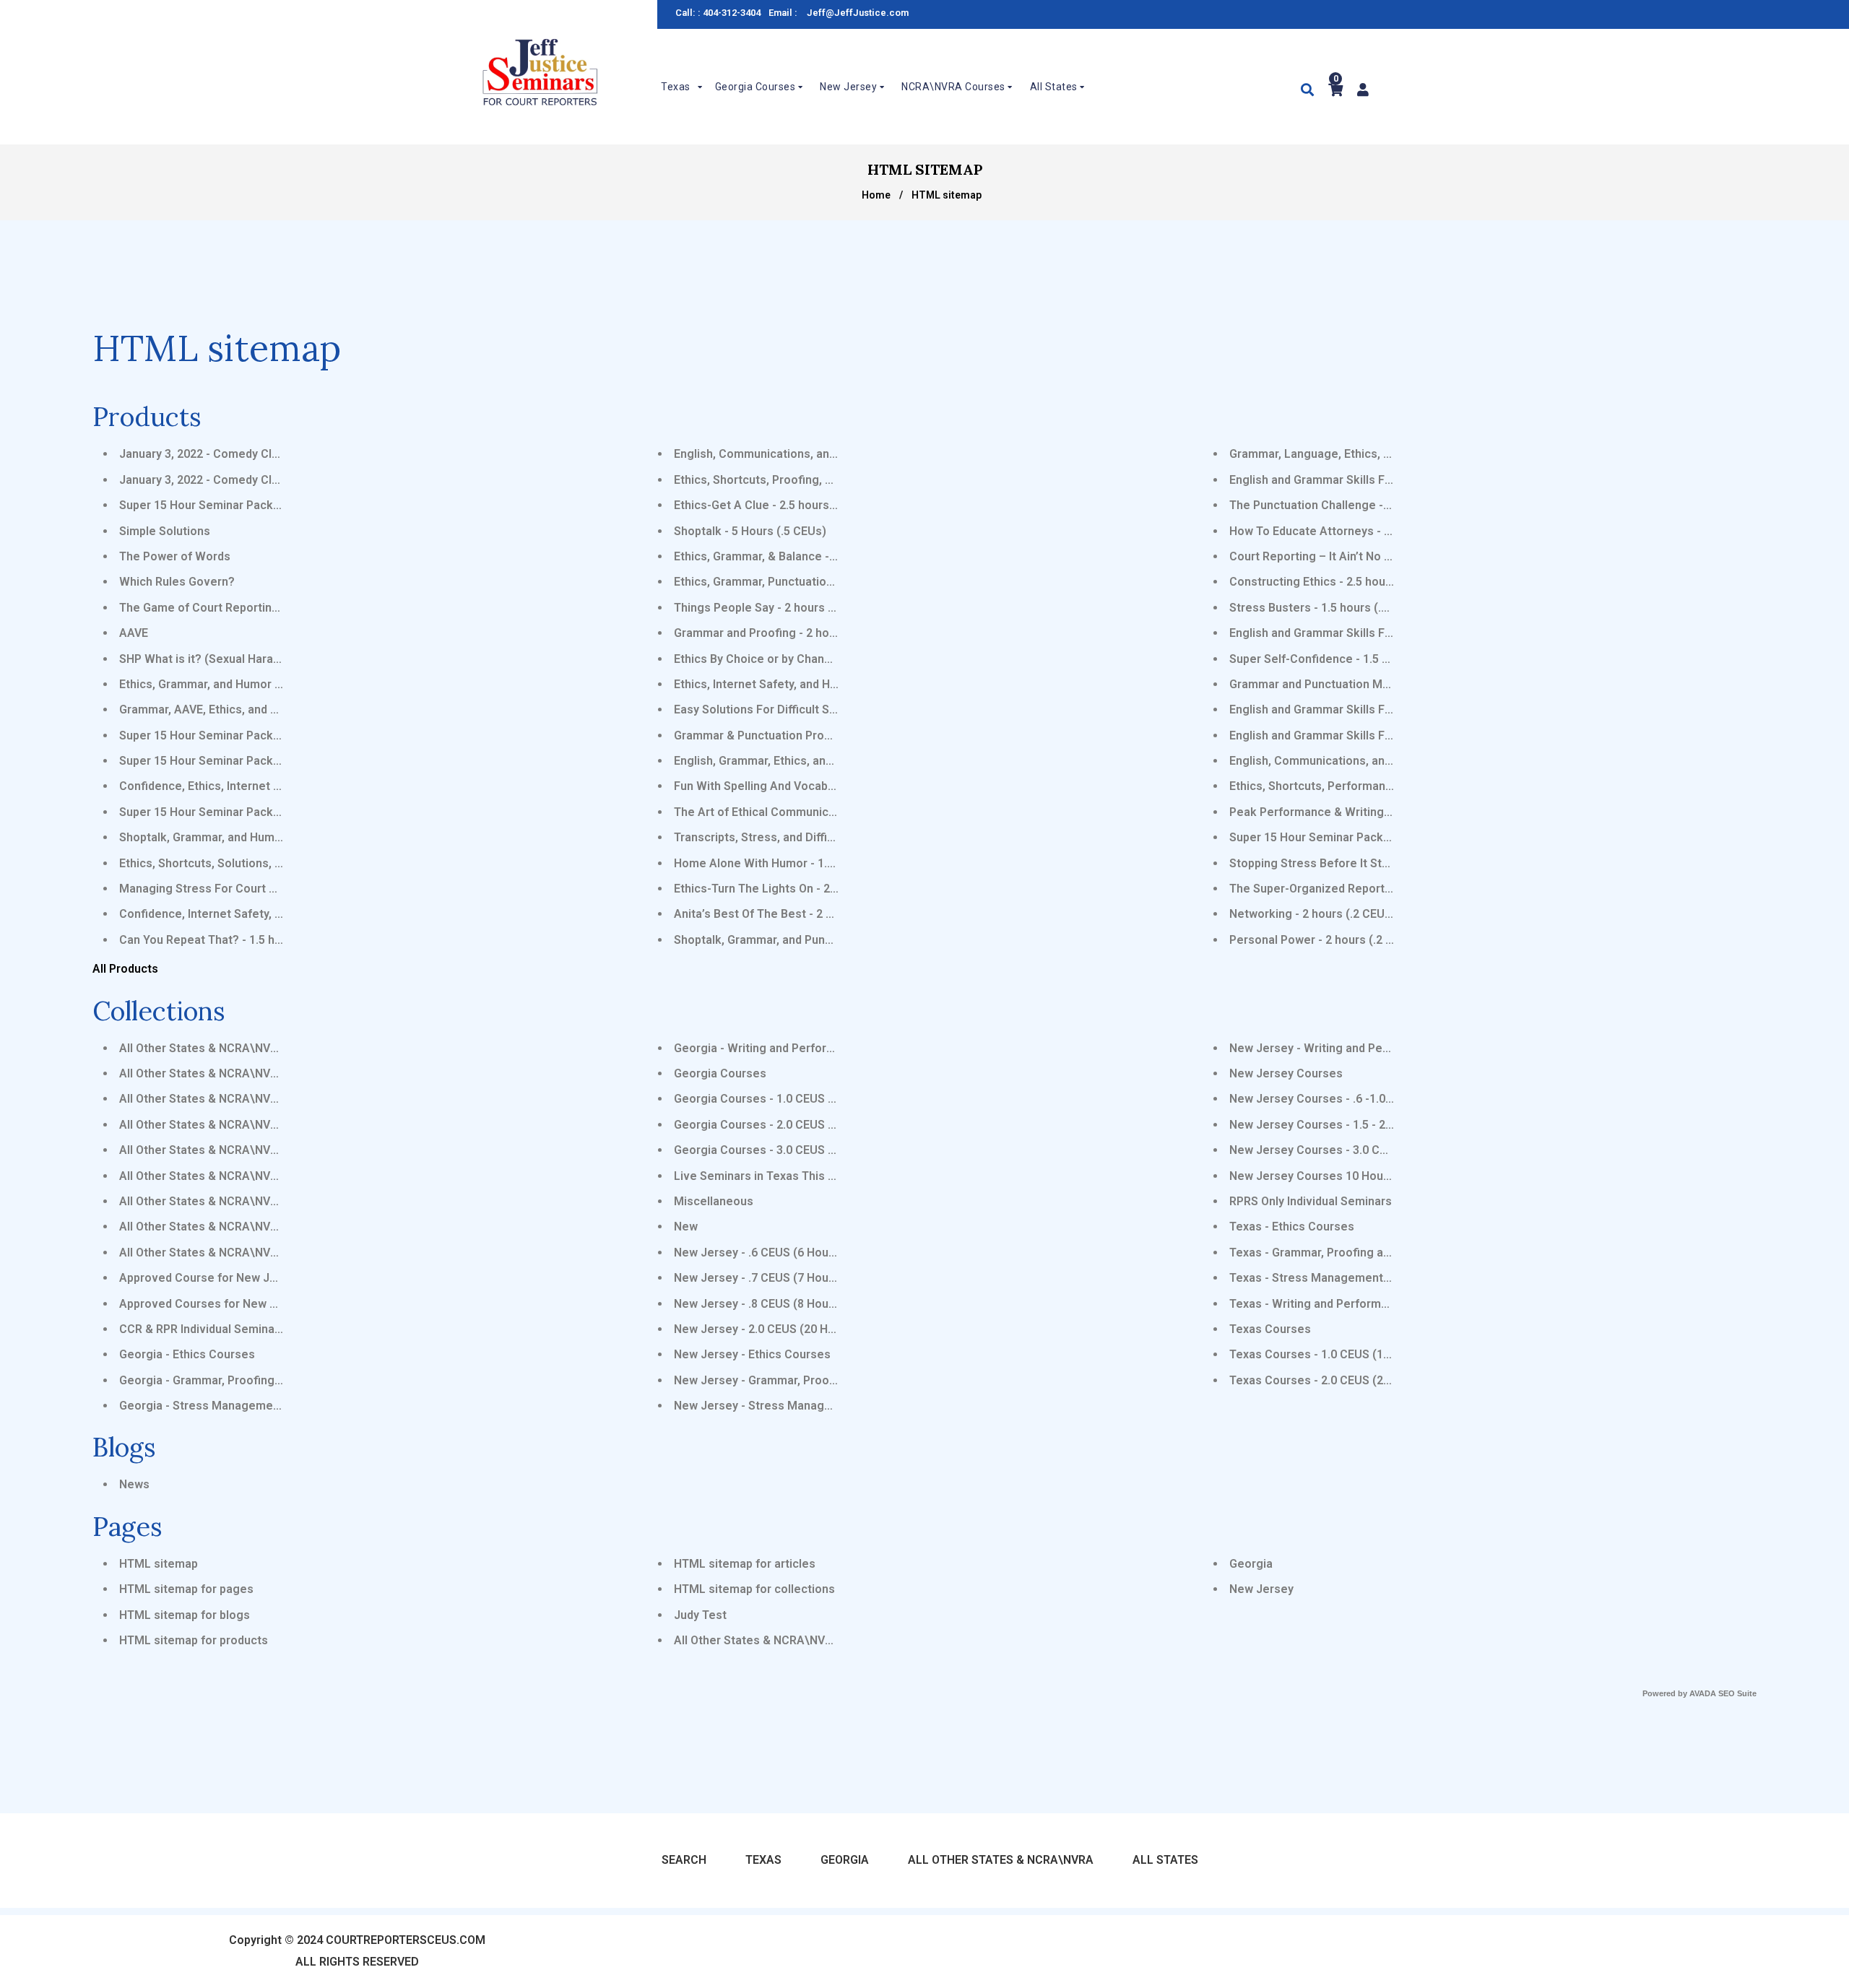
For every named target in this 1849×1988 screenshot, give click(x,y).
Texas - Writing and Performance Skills (1334, 1304)
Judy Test (700, 1615)
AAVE (134, 633)
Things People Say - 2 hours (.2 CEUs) (776, 608)
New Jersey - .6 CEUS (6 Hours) (759, 1253)
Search (684, 1860)
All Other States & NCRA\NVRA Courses (227, 1150)
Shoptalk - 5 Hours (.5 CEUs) (750, 531)
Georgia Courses (720, 1073)
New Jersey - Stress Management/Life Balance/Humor (823, 1406)
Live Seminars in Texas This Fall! (762, 1176)
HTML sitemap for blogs (185, 1615)
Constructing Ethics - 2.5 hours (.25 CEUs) (1342, 582)
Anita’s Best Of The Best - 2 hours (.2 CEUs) (792, 914)
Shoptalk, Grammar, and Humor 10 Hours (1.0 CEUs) (258, 837)
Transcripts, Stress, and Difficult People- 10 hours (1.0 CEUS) (838, 837)
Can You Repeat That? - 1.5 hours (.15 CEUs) (239, 940)
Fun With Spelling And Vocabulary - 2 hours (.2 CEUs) (815, 786)
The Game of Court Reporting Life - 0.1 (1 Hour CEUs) (263, 608)
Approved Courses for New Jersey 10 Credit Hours (257, 1304)
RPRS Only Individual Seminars (1311, 1201)
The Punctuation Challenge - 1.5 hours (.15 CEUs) (1362, 505)
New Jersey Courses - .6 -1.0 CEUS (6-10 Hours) (1359, 1099)
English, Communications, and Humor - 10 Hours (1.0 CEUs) (833, 454)
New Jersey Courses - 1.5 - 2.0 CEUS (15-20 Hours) (1367, 1125)
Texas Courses (1270, 1329)
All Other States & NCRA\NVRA (757, 1640)
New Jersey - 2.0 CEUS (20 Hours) (765, 1329)
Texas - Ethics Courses (1292, 1227)
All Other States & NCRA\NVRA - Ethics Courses (248, 1048)
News (134, 1484)
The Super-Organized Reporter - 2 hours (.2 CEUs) (1364, 889)
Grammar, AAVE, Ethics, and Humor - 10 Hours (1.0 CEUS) (272, 709)
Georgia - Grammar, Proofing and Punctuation (242, 1380)
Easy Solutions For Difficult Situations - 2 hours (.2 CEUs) (827, 709)
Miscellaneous (714, 1201)
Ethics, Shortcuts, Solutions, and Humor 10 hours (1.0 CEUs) (281, 863)
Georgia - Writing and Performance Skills (784, 1048)
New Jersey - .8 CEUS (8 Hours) (759, 1304)
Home (876, 195)
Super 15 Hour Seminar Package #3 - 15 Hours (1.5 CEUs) (274, 761)
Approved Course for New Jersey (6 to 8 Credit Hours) (267, 1278)
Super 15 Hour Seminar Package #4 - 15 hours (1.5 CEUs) (1383, 837)
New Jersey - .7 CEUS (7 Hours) (759, 1278)
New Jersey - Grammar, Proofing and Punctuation (807, 1380)
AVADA (1703, 1693)
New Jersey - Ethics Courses (752, 1354)
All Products (125, 969)
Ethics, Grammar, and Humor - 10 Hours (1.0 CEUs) (254, 684)
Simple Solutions (165, 531)
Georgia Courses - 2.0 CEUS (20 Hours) (779, 1125)
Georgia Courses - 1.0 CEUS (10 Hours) (779, 1099)
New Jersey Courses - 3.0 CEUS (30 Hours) (1345, 1150)
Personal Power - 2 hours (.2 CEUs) (1324, 940)
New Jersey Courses (1286, 1073)
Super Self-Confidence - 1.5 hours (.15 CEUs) (1351, 659)
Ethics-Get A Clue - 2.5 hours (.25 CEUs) (781, 505)
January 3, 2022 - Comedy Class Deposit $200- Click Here (274, 480)
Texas (763, 1860)
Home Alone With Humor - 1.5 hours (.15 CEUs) (800, 863)
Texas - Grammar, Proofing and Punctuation (1347, 1253)
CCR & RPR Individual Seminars (202, 1329)
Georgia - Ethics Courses (187, 1354)
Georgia (1251, 1564)
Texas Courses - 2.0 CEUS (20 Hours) (1329, 1380)
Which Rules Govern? (177, 582)
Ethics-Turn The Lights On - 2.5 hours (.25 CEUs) (803, 889)
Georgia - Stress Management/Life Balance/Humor (257, 1406)
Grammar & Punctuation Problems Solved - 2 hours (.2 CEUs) (837, 735)
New (686, 1227)
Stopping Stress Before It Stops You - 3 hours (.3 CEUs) (1379, 863)
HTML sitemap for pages (186, 1589)
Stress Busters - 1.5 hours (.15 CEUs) (1330, 608)
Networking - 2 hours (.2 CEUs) (1312, 914)
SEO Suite (1737, 1693)
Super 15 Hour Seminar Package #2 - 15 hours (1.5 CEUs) (273, 812)
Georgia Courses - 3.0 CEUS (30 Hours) (779, 1150)
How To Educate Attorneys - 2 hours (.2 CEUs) (1353, 531)
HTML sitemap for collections (754, 1589)
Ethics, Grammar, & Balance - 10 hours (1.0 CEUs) (806, 556)
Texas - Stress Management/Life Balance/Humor (1362, 1278)
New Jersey (1261, 1589)
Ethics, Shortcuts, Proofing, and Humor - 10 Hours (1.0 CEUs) (837, 480)
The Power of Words (175, 556)
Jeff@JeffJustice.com (858, 13)
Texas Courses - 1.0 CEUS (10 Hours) (1329, 1354)
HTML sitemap (159, 1564)
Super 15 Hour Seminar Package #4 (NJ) (228, 505)
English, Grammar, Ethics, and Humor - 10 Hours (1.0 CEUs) (831, 761)
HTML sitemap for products (194, 1640)
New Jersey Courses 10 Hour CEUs (1324, 1176)
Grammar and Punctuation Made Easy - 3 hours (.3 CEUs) (1382, 684)
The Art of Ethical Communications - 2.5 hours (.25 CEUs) (828, 812)
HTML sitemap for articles (745, 1564)
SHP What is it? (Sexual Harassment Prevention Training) (273, 659)
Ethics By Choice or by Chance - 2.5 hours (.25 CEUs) (815, 659)
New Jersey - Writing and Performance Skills (1350, 1048)
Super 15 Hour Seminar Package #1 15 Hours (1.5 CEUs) (270, 735)
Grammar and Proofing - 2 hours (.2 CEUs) (787, 633)
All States (1165, 1860)
